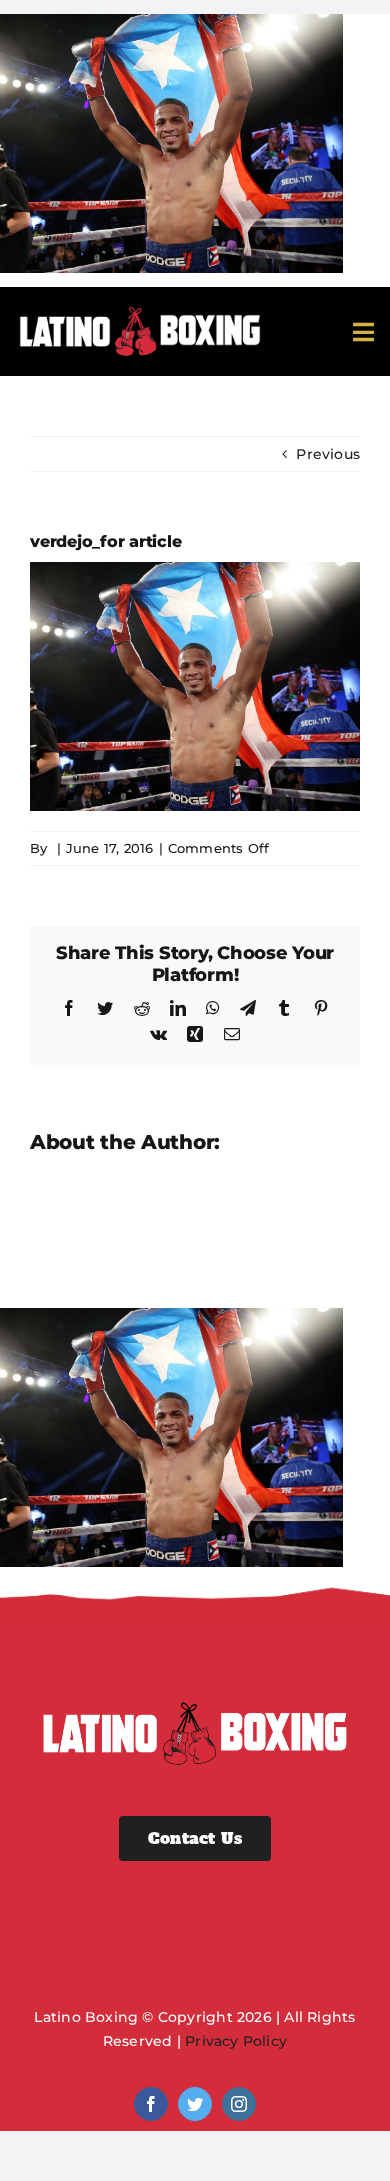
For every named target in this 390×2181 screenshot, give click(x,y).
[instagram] (239, 2104)
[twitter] (195, 2104)
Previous (328, 454)
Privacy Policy (236, 2041)
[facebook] (151, 2104)
